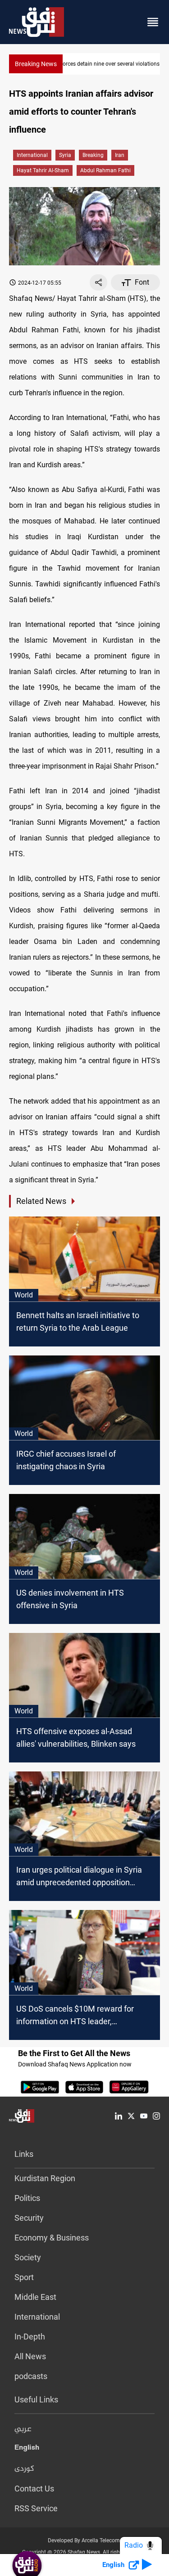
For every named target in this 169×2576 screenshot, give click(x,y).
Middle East (35, 2297)
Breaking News (36, 64)
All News (30, 2356)
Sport (24, 2277)
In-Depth (30, 2337)
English (27, 2449)
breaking (93, 155)
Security (29, 2218)
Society (28, 2257)
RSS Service (36, 2508)
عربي (23, 2429)
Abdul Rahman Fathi (105, 170)
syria (65, 155)
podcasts (31, 2376)
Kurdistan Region (45, 2178)
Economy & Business (52, 2238)
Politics (27, 2198)
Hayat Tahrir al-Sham (43, 170)
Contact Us (34, 2489)
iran (120, 155)
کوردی (24, 2469)
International (32, 155)
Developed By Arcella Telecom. (84, 2540)
